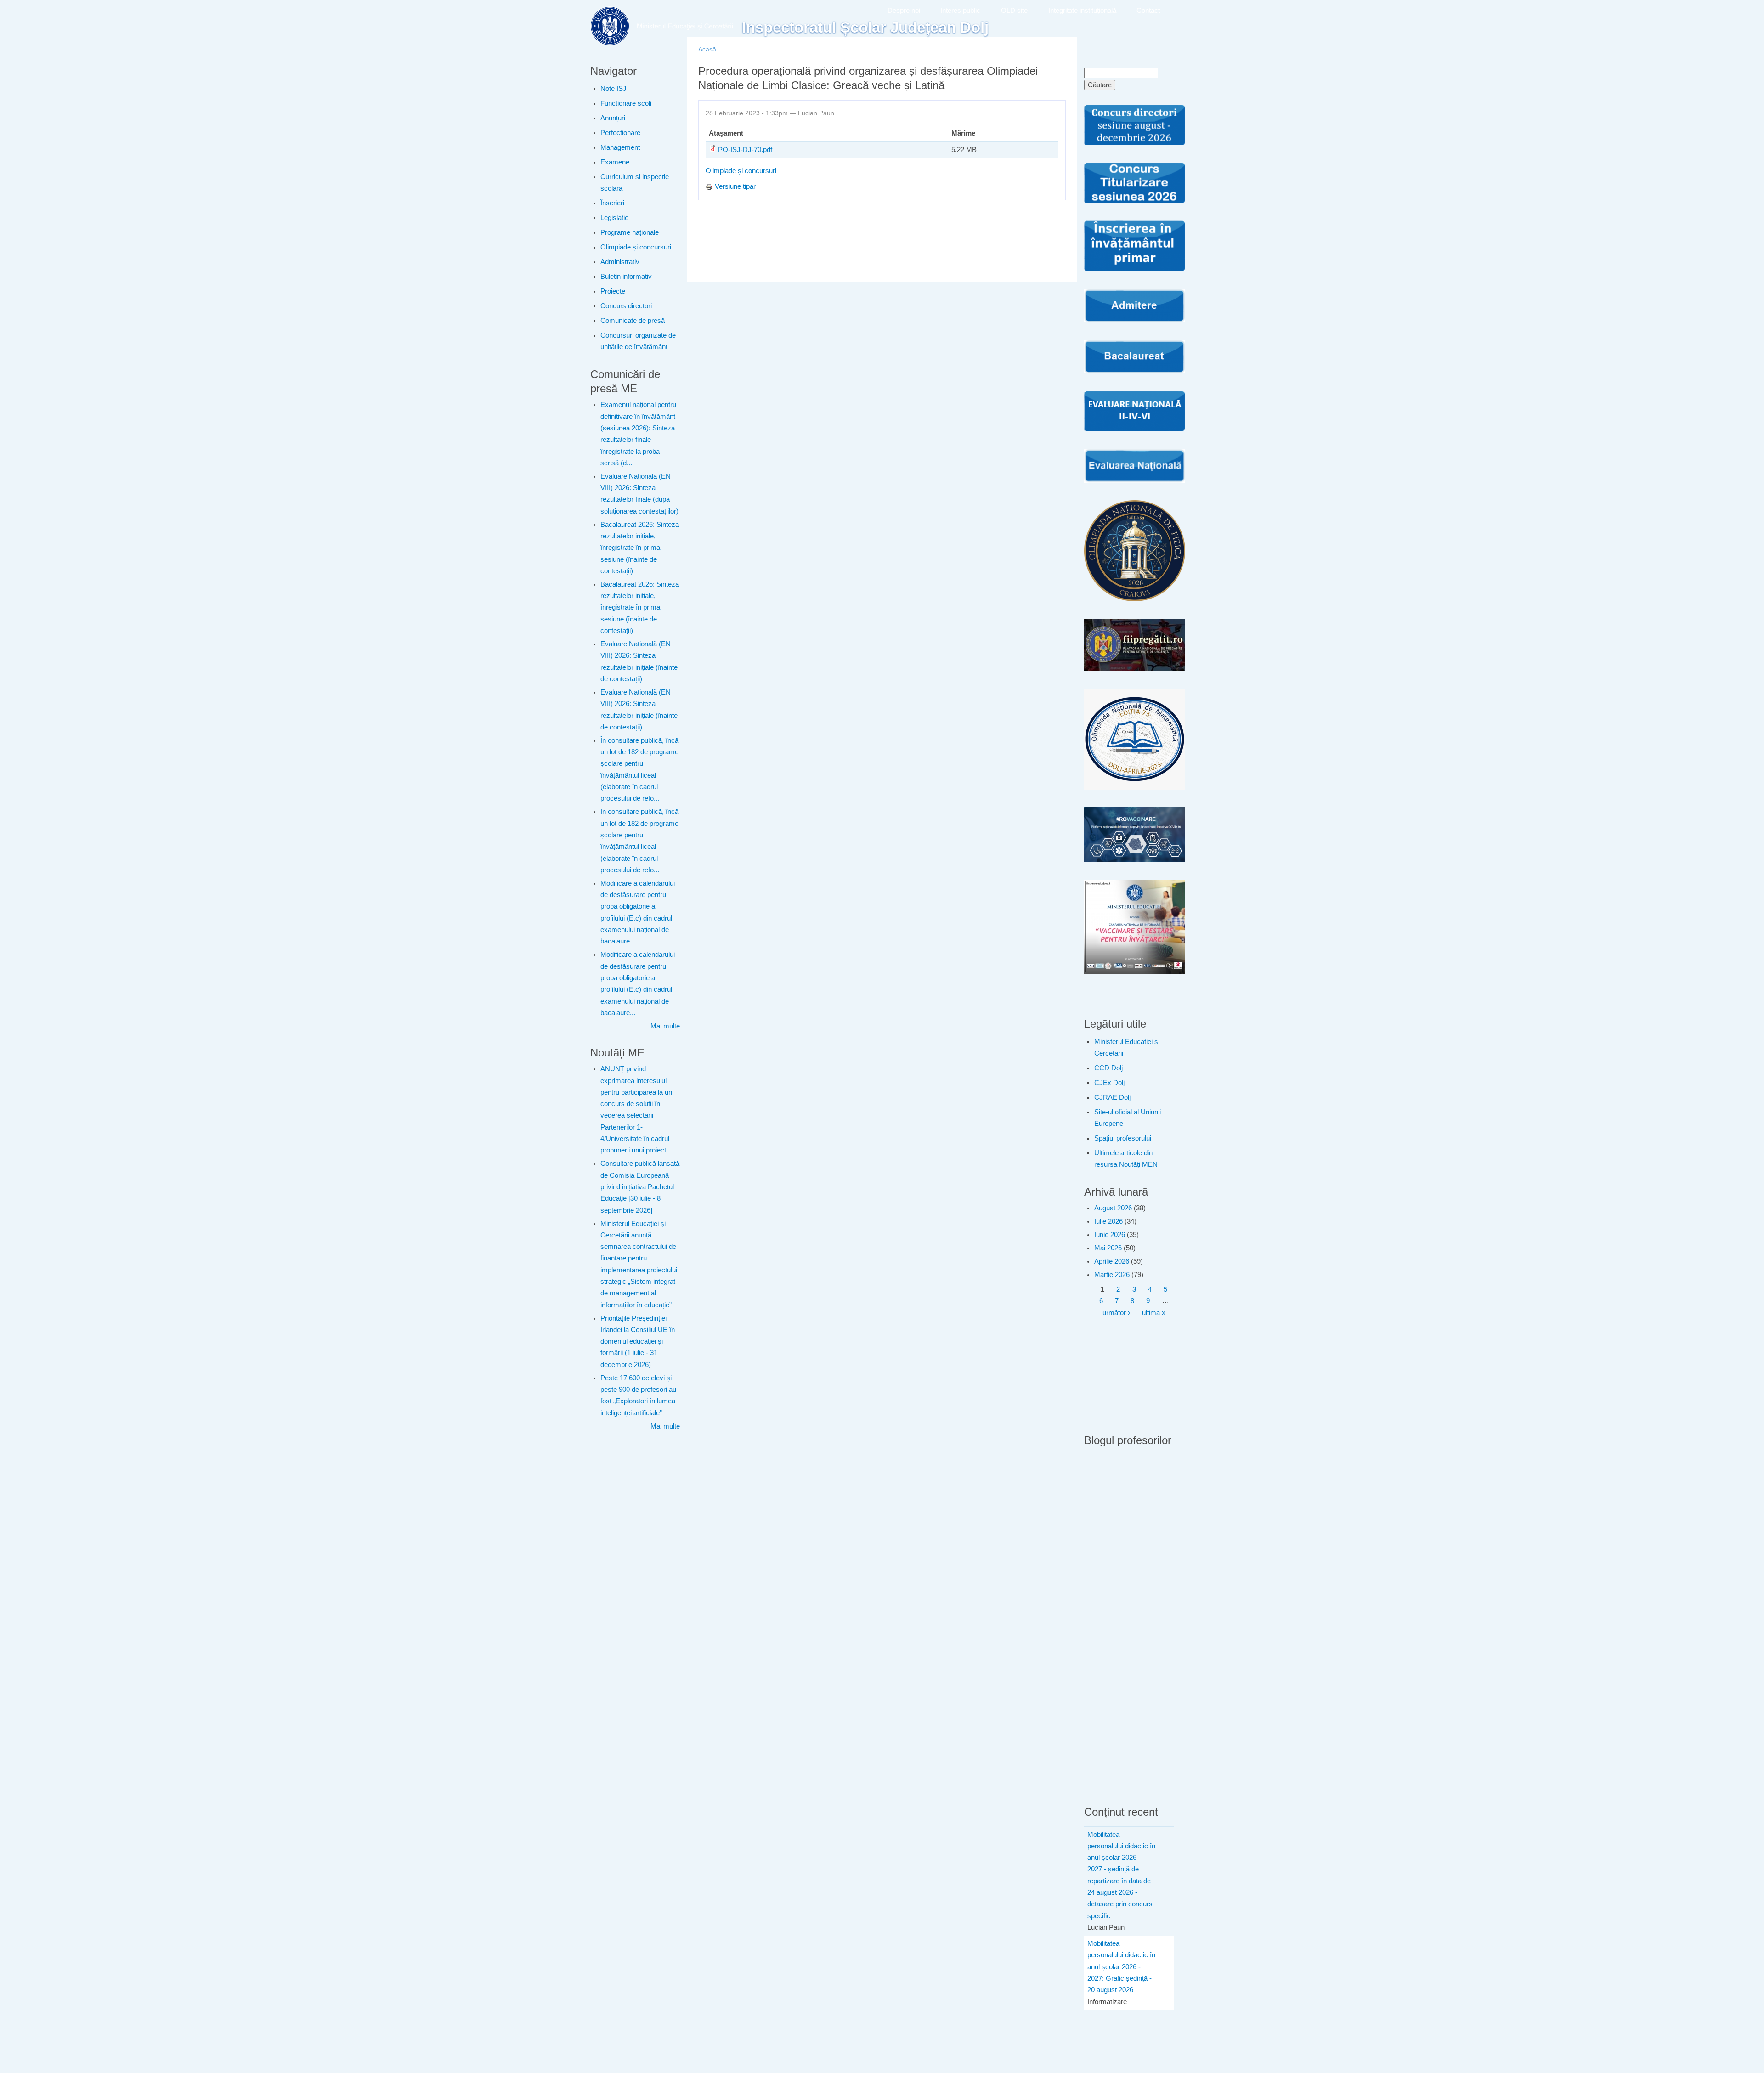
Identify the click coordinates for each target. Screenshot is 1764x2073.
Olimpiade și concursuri (636, 247)
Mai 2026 (1108, 1248)
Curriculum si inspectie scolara (635, 183)
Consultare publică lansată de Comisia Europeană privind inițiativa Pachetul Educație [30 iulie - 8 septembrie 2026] (640, 1187)
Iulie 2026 (1108, 1221)
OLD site (1014, 11)
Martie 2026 (1112, 1275)
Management (620, 147)
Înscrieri (612, 203)
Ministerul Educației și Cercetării (1127, 1048)
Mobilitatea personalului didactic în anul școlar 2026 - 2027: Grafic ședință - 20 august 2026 (1121, 1967)
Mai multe (665, 1026)
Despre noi (904, 11)
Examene (615, 162)
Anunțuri (613, 118)
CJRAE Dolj (1112, 1097)
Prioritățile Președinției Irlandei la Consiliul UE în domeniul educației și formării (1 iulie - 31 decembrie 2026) (638, 1342)
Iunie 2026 (1110, 1235)
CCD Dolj (1108, 1068)
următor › (1116, 1313)
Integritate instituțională (1082, 11)
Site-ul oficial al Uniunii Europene (1128, 1118)
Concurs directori (626, 306)
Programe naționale (630, 232)
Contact (1148, 11)
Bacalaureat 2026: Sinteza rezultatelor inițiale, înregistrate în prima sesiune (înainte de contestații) (640, 548)
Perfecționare (620, 133)
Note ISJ (613, 89)
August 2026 (1113, 1208)
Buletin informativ (626, 277)
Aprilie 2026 (1112, 1261)
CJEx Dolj (1109, 1083)
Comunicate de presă (633, 321)
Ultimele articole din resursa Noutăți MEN (1126, 1159)
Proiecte (613, 291)
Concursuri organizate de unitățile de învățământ (638, 341)
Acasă (707, 49)
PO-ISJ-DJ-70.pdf (745, 150)
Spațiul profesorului (1123, 1138)
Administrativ (620, 262)
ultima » (1154, 1313)
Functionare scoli (626, 103)
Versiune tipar (735, 186)
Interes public (960, 11)
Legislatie (614, 218)
